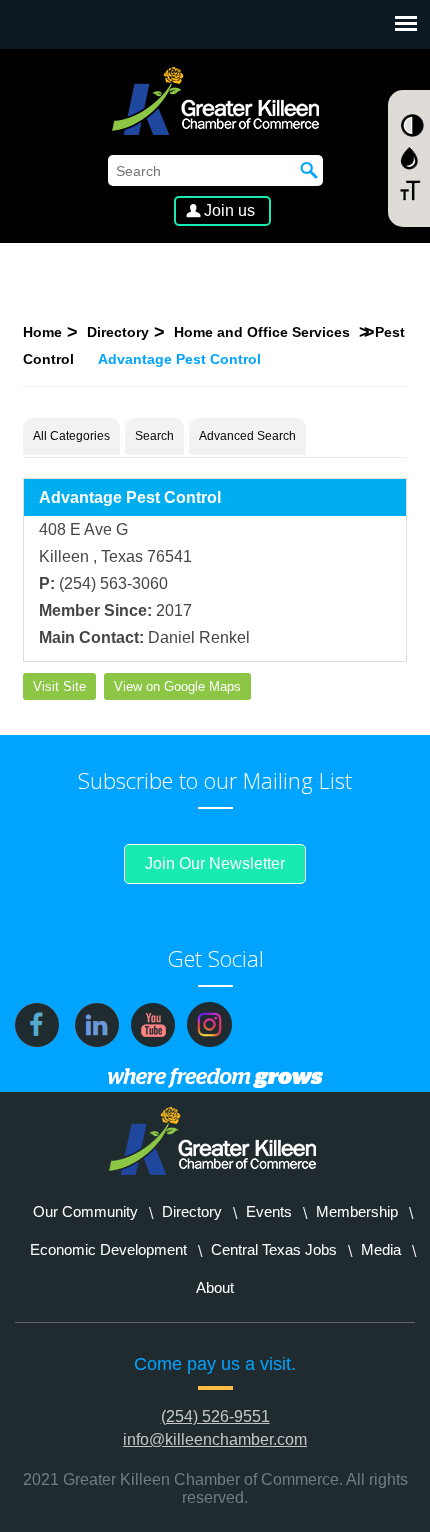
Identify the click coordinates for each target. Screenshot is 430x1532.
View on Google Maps (177, 686)
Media (381, 1249)
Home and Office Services (264, 332)
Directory (118, 332)
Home (42, 332)
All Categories (71, 436)
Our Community (85, 1211)
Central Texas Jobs (274, 1249)
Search (154, 436)
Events (269, 1211)
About (215, 1287)
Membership (357, 1211)
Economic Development (108, 1249)
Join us (229, 210)
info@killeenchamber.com (215, 1439)
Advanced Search (247, 436)
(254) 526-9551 (215, 1416)
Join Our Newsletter (215, 863)
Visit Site (59, 686)
